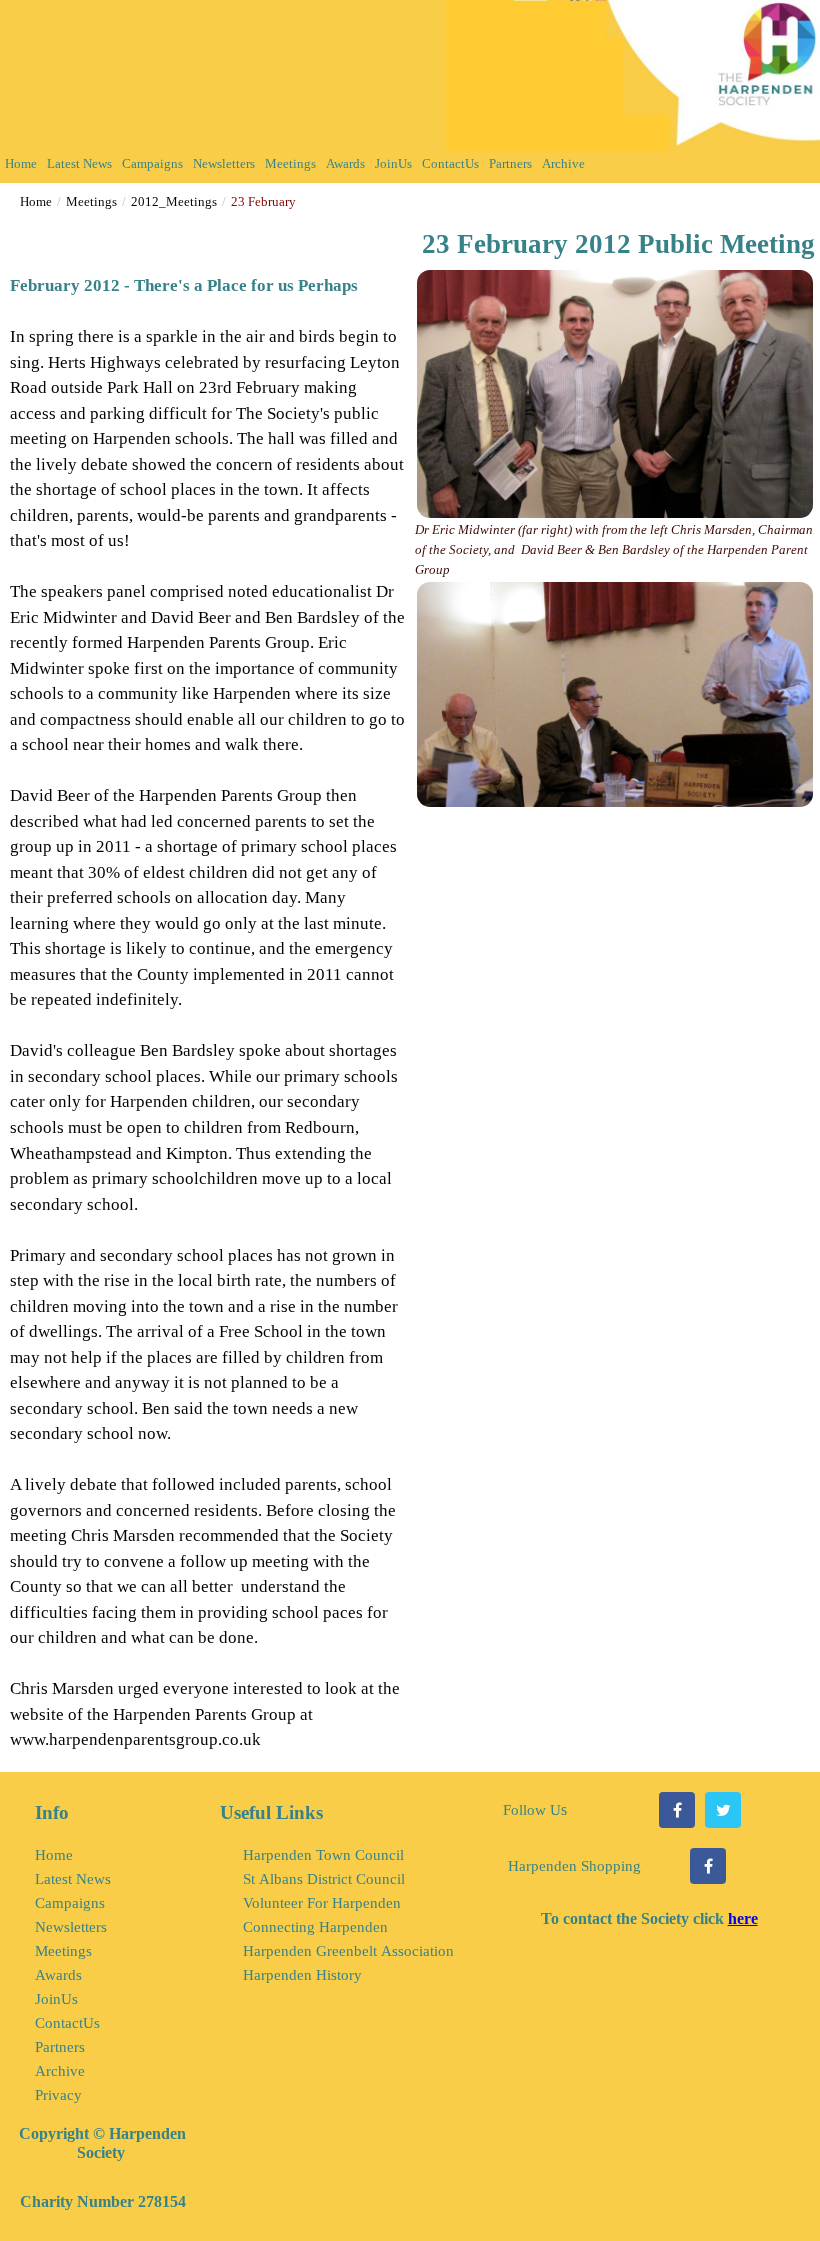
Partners (510, 163)
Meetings (290, 163)
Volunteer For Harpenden (322, 1903)
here (743, 1918)
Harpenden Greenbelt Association (348, 1951)
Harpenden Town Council (323, 1855)
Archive (563, 163)
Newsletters (224, 163)
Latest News (79, 163)
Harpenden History (302, 1975)
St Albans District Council (324, 1879)
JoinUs (393, 163)
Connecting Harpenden (315, 1927)
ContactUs (450, 163)
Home (21, 163)
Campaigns (152, 163)
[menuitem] (21, 167)
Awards (345, 163)
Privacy (58, 2095)
